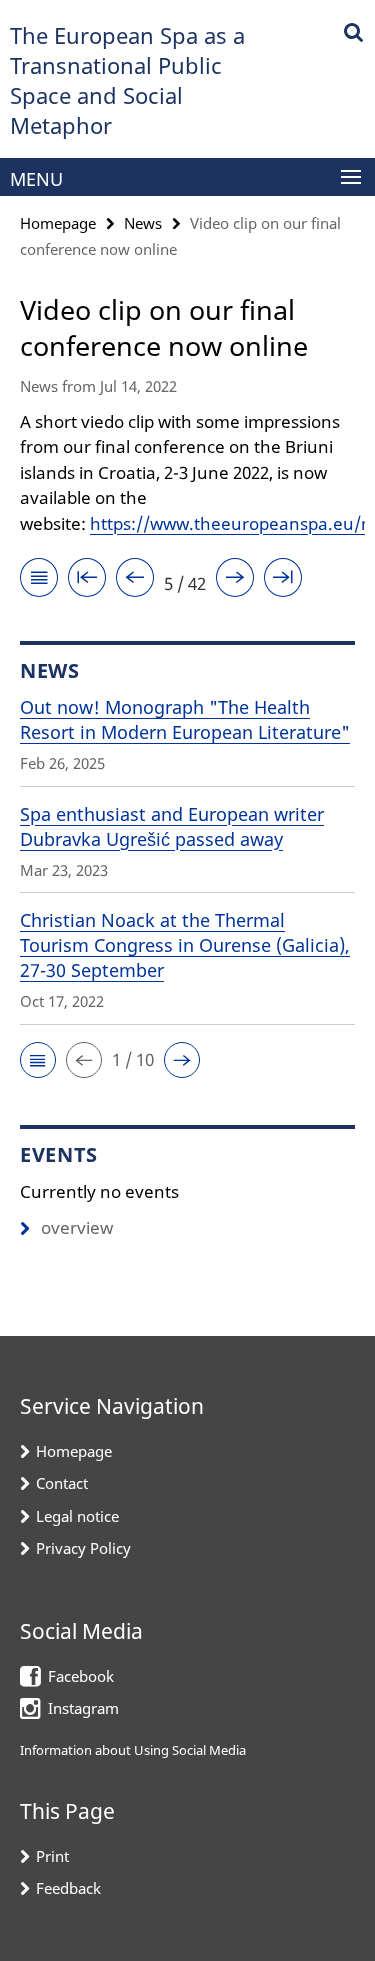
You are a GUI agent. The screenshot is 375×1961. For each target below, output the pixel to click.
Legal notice (77, 1516)
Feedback (68, 1888)
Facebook (81, 1676)
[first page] (87, 580)
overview (77, 1227)
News (143, 223)
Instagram (83, 1708)
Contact (62, 1483)
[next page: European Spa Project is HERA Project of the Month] (235, 580)
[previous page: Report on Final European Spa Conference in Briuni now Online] (135, 580)
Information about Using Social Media (133, 1750)
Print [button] (52, 1856)
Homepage (58, 223)
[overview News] (39, 580)
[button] (38, 1060)
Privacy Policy (83, 1548)
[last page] (283, 580)
